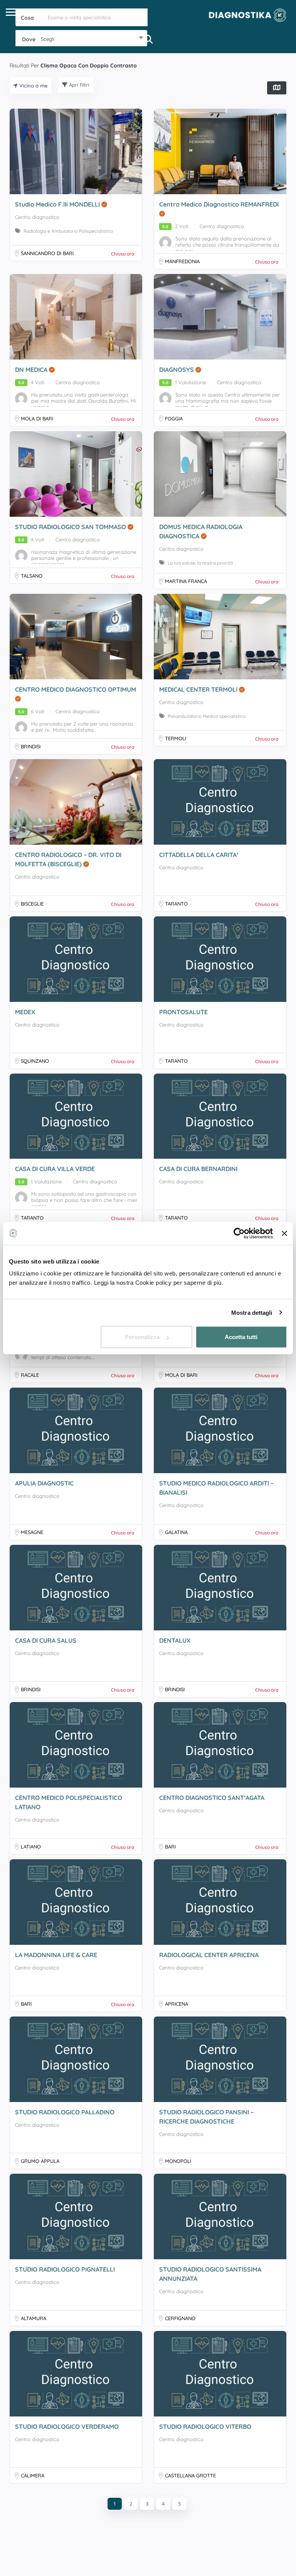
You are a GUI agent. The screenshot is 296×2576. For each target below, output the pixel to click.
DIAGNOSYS (177, 370)
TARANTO (176, 904)
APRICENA (177, 2004)
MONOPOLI (178, 2161)
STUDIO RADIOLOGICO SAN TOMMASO (71, 527)
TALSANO (32, 576)
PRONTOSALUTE (183, 1012)
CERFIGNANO (180, 2318)
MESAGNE (32, 1532)
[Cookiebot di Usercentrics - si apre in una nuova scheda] (239, 1233)
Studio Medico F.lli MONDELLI (58, 204)
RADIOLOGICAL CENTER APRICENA (209, 1955)
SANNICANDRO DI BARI (47, 253)
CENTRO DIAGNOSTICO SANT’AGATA (212, 1798)
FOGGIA (174, 418)
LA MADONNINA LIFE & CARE (56, 1955)
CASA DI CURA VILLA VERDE (55, 1169)
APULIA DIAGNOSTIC (44, 1483)
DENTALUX (175, 1640)
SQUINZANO (35, 1061)
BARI (170, 1847)
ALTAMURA (34, 2318)
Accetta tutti (241, 1337)
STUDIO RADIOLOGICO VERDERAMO (67, 2426)
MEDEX (25, 1012)
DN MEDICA (32, 370)
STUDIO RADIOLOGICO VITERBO (205, 2426)
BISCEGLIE (32, 904)
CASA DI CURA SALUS (46, 1640)
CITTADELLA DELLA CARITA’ (199, 855)
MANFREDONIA (182, 261)
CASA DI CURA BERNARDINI (198, 1169)
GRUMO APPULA (40, 2161)
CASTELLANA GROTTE (190, 2475)
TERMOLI (176, 738)
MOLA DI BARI (37, 418)
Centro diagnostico (37, 217)
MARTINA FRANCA (186, 581)
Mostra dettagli (252, 1312)
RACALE (30, 1375)
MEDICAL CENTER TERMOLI (199, 689)
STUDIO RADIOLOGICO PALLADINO (65, 2112)
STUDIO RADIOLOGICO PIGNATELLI (65, 2269)
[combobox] (82, 39)
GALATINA (176, 1532)
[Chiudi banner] (284, 1233)
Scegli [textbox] (48, 39)
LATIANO (31, 1847)
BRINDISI (31, 746)
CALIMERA (33, 2475)
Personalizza (142, 1337)
